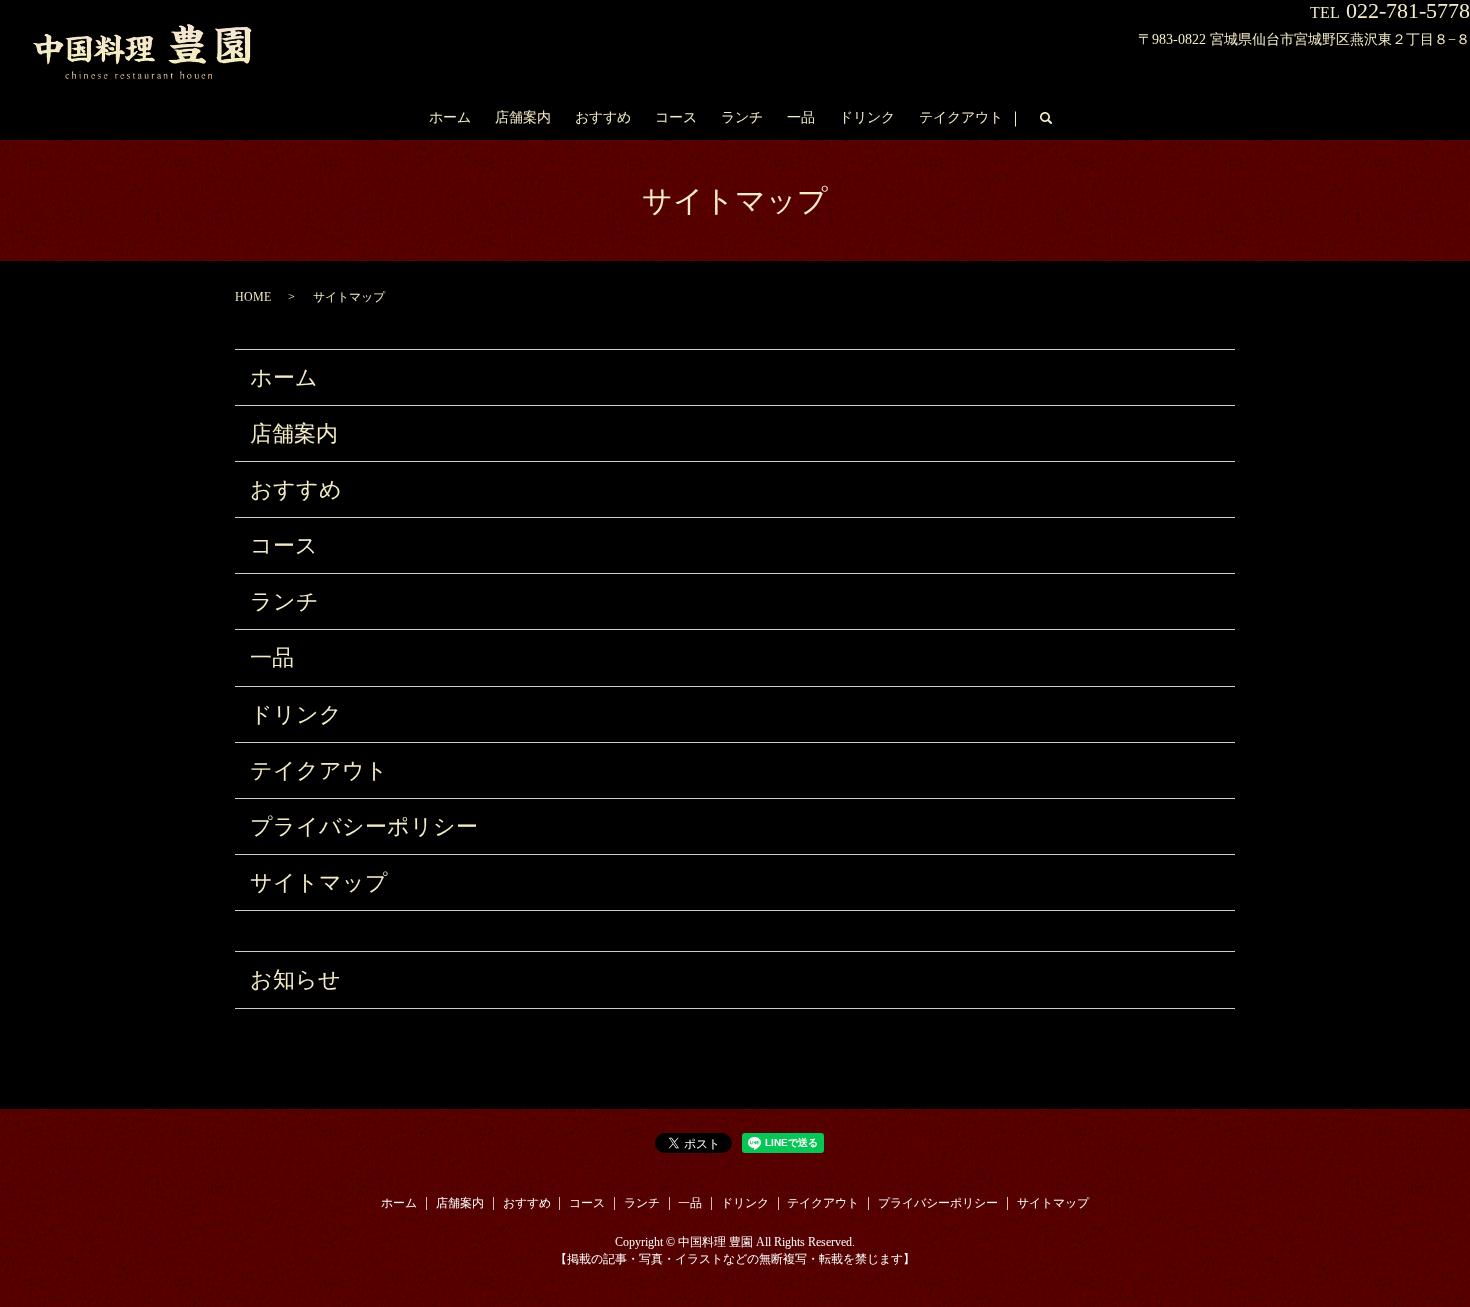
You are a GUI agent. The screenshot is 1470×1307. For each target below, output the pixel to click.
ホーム (450, 117)
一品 (801, 117)
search (1046, 119)
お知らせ (295, 979)
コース (676, 117)
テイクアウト (961, 117)
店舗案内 (523, 117)
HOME (253, 297)
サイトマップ (319, 882)
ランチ (742, 117)
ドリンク (867, 117)
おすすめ (603, 117)
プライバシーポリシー (364, 826)
